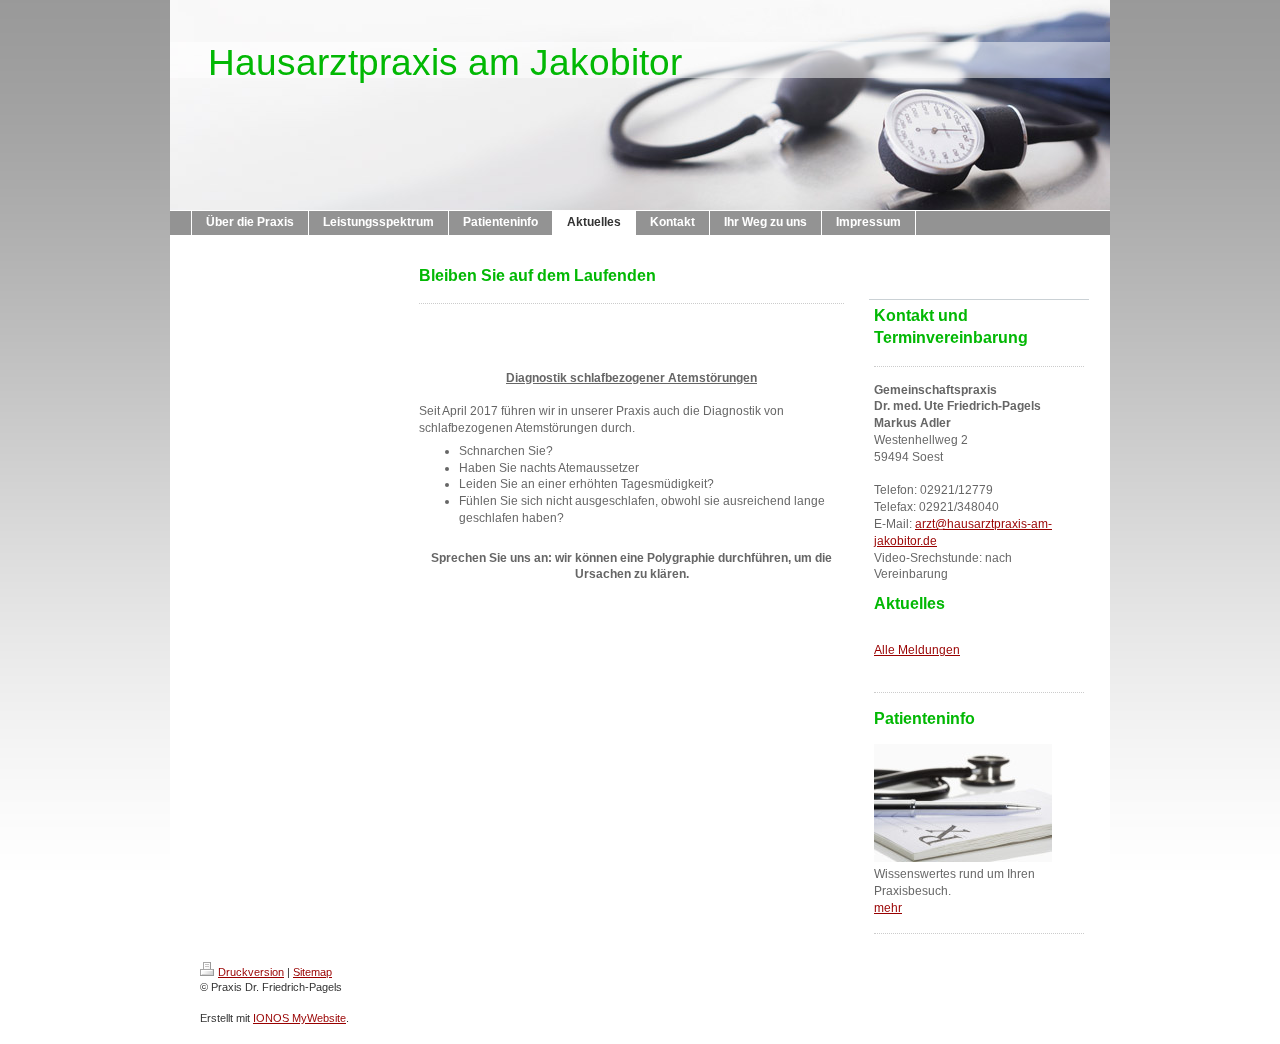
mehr (888, 908)
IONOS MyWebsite (299, 1018)
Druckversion (251, 972)
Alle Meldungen (917, 650)
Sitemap (312, 972)
